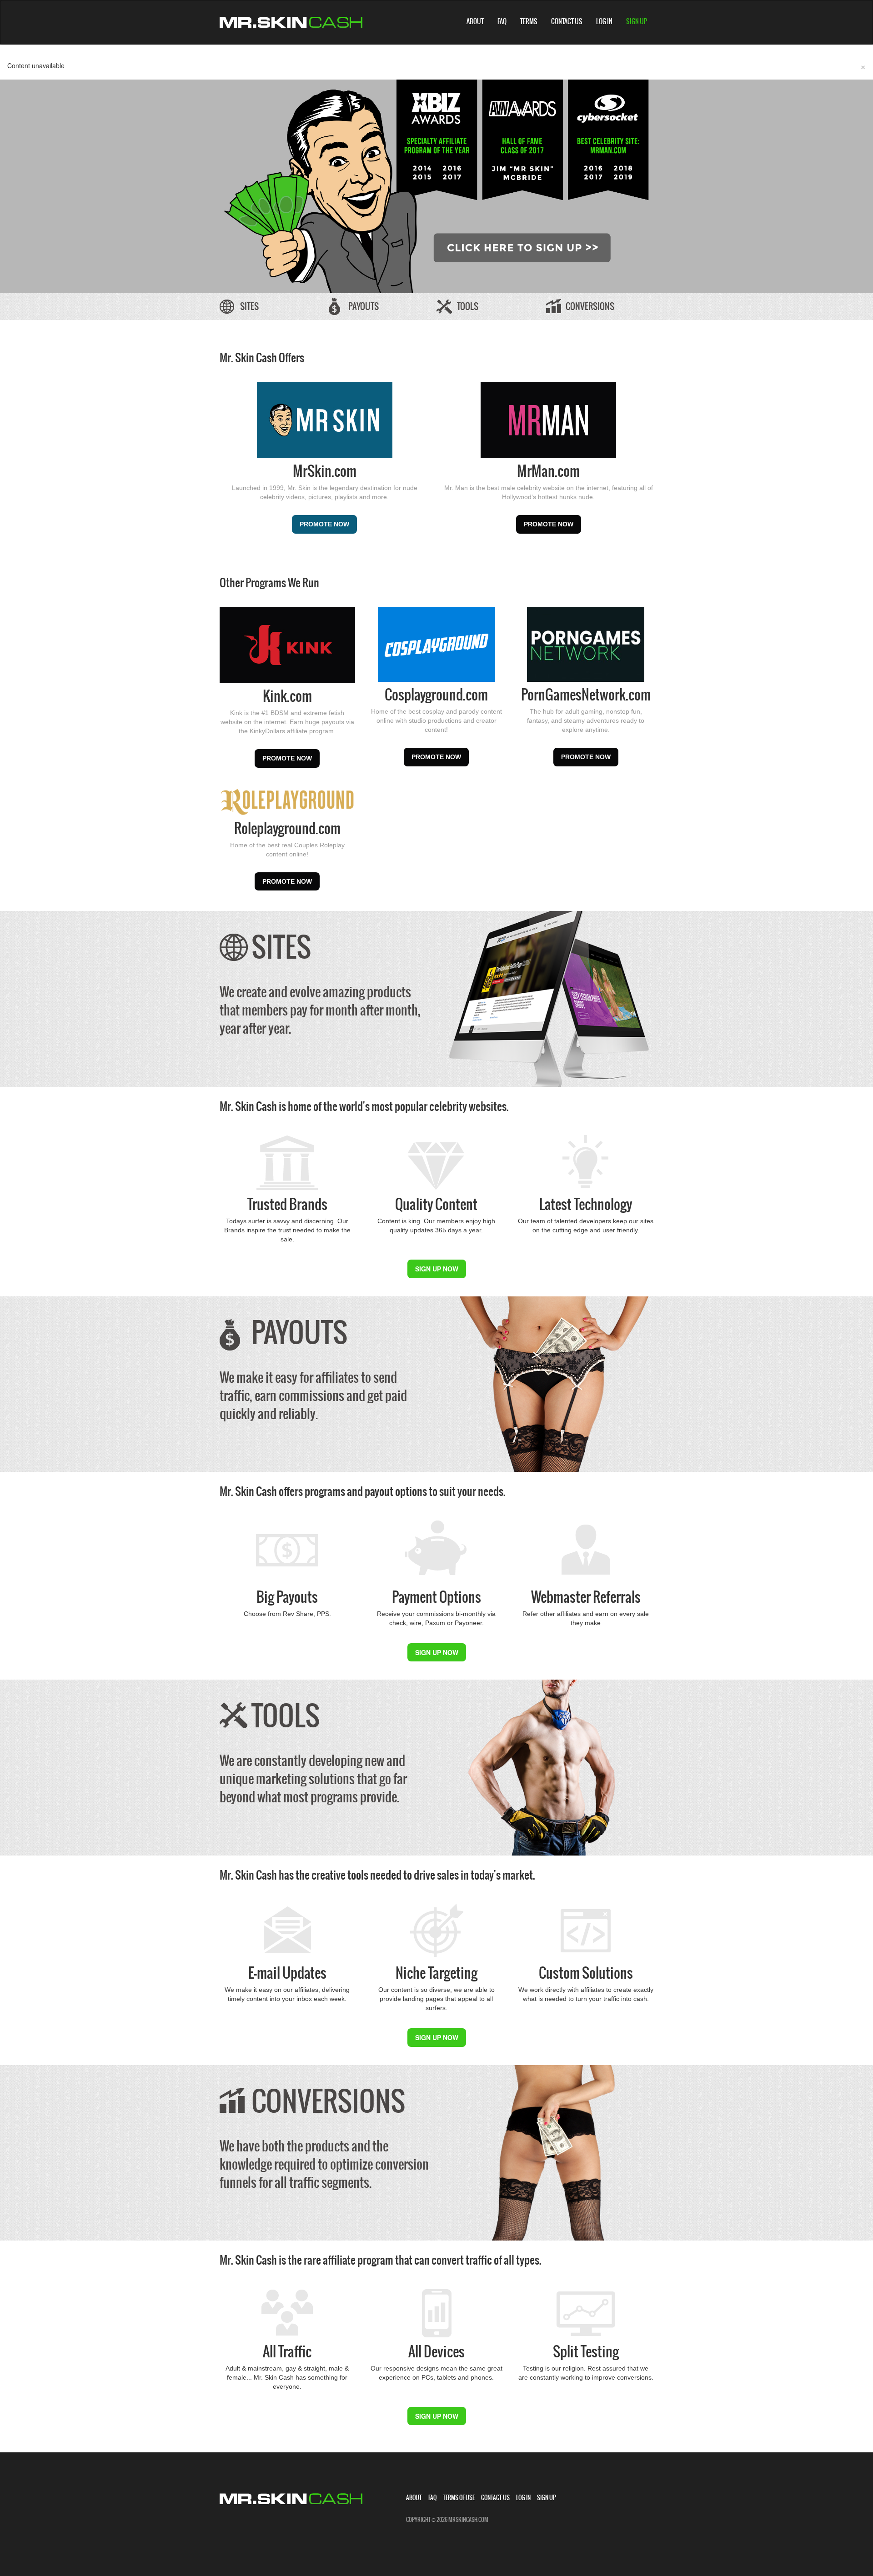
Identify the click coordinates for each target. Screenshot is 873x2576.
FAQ (502, 21)
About (475, 21)
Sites (249, 306)
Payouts (364, 306)
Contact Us (567, 21)
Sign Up (547, 2498)
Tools (468, 306)
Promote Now (324, 524)
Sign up (637, 21)
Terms (529, 21)
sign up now (437, 1269)
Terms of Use (459, 2498)
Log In (604, 21)
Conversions (590, 306)
